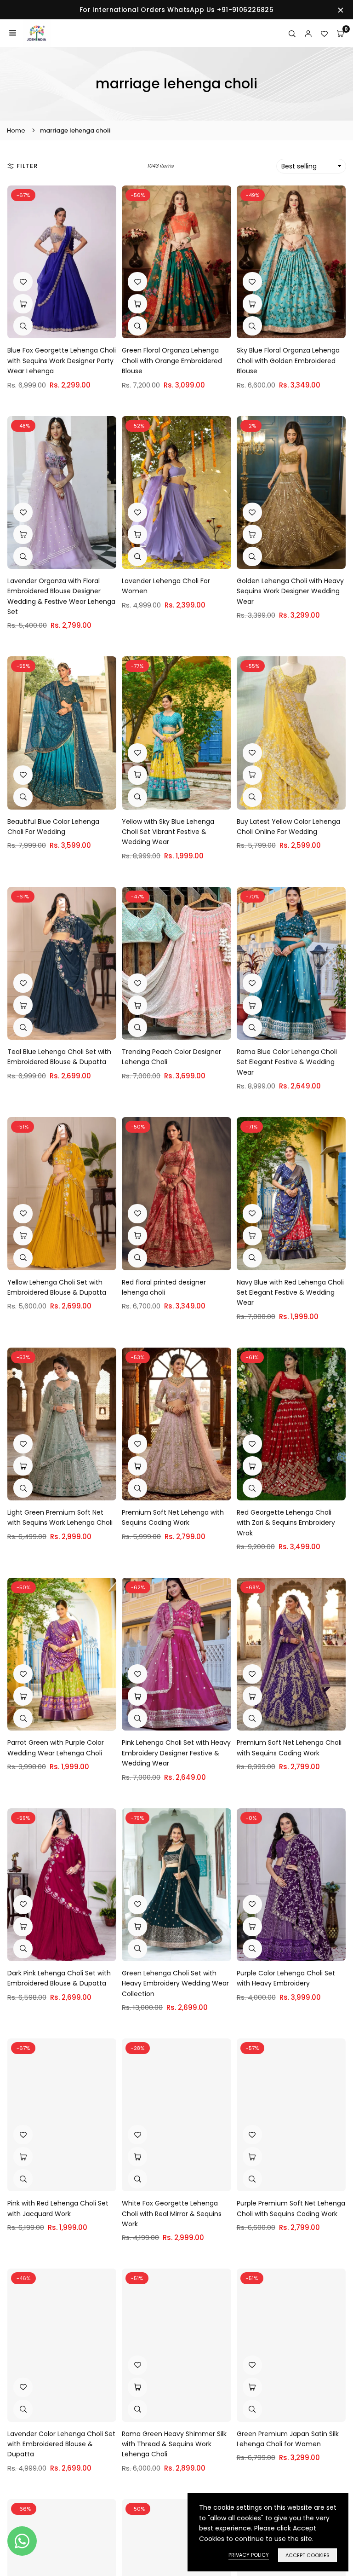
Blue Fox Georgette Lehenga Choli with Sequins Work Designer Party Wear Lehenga (62, 361)
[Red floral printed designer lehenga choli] (176, 1193)
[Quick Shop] (137, 1466)
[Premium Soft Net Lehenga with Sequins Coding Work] (176, 1424)
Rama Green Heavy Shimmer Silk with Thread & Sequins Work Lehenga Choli (174, 2444)
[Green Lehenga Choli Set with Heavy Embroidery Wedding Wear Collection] (176, 1885)
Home (16, 130)
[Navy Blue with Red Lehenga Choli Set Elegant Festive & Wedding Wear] (291, 1193)
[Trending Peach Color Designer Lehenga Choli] (176, 963)
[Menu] (13, 33)
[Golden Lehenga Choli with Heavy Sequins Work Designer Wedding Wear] (291, 492)
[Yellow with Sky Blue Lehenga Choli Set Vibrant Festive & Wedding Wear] (176, 733)
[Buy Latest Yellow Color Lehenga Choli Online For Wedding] (291, 733)
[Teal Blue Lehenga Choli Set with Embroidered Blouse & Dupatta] (62, 963)
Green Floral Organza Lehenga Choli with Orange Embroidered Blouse (172, 361)
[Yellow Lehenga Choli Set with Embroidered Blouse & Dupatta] (62, 1193)
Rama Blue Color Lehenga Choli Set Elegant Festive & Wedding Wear (287, 1062)
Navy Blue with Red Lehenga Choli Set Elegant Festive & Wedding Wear (290, 1293)
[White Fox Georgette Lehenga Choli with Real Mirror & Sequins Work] (176, 2115)
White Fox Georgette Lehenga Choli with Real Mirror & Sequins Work (172, 2214)
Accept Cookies (307, 2555)
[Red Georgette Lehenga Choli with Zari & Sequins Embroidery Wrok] (291, 1424)
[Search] (292, 33)
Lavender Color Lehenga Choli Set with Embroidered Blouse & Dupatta (61, 2444)
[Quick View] (23, 326)
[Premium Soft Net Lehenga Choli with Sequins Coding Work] (291, 1654)
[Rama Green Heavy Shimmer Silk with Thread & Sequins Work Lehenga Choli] (176, 2345)
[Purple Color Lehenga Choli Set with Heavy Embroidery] (291, 1885)
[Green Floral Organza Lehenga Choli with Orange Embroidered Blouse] (176, 262)
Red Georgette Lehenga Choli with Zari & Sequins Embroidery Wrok (286, 1523)
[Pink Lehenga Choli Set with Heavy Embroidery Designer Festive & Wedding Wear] (176, 1654)
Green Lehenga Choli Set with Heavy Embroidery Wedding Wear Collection (175, 1983)
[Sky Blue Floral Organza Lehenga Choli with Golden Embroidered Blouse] (291, 262)
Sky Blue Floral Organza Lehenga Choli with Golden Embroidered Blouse (288, 361)
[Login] (308, 33)
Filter (27, 166)
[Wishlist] (324, 33)
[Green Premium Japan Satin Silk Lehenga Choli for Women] (291, 2345)
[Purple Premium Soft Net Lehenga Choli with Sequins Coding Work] (291, 2115)
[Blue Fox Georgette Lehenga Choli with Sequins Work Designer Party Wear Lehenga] (62, 262)
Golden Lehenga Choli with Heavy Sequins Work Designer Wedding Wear (290, 591)
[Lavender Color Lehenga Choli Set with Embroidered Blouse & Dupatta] (62, 2345)
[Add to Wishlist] (23, 282)
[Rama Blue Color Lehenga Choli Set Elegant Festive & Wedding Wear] (291, 963)
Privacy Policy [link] (249, 2555)
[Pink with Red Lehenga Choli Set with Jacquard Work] (62, 2115)
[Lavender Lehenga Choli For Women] (176, 492)
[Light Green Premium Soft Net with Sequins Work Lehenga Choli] (62, 1424)
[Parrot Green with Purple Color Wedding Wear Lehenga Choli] (62, 1654)
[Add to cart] (23, 304)
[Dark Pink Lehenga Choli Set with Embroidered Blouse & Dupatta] (62, 1885)
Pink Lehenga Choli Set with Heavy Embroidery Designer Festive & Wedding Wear (176, 1753)
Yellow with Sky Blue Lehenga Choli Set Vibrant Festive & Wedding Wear (168, 832)
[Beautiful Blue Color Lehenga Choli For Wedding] (62, 733)
